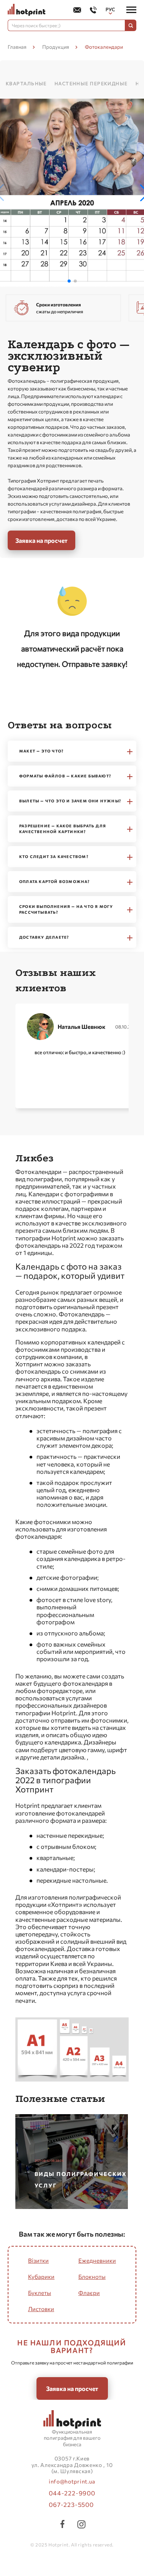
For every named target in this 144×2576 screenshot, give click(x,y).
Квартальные (26, 83)
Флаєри (89, 2293)
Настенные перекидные (91, 83)
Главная (17, 47)
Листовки (41, 2309)
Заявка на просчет (41, 540)
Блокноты (92, 2277)
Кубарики (41, 2277)
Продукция (56, 47)
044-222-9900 (72, 2493)
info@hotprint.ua (72, 2482)
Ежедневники (97, 2260)
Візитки (38, 2260)
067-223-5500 (71, 2504)
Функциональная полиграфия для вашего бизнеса (72, 2438)
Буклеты (40, 2293)
